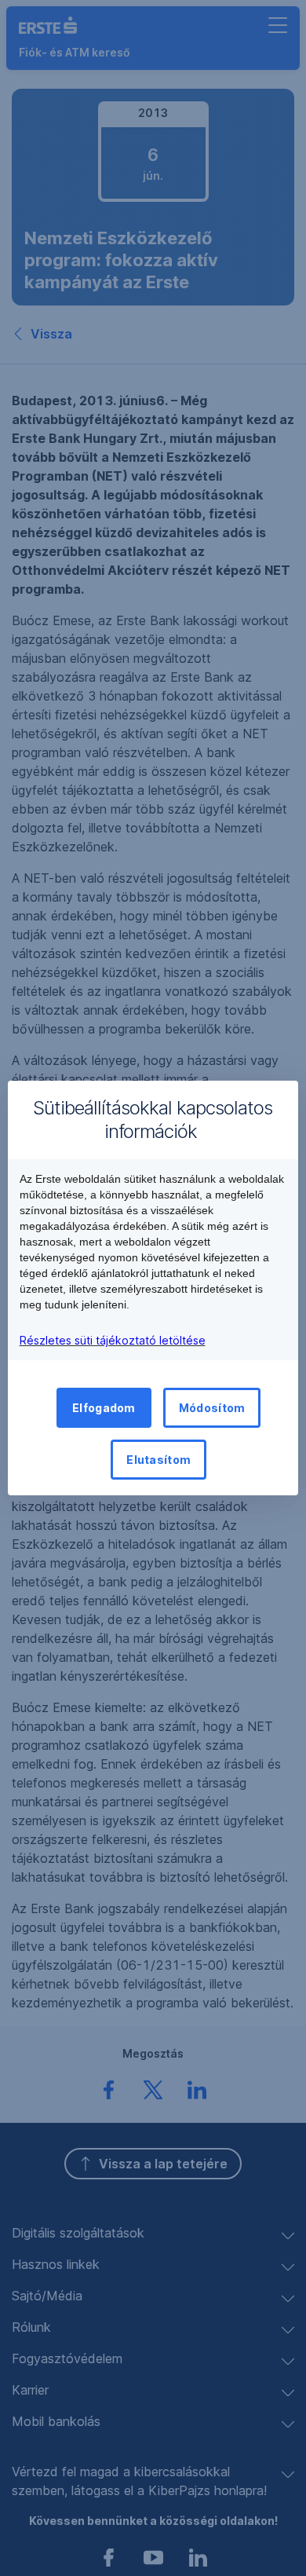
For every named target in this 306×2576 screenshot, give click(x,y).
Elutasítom (158, 1460)
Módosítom (212, 1408)
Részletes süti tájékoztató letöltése (113, 1340)
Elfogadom (104, 1408)
